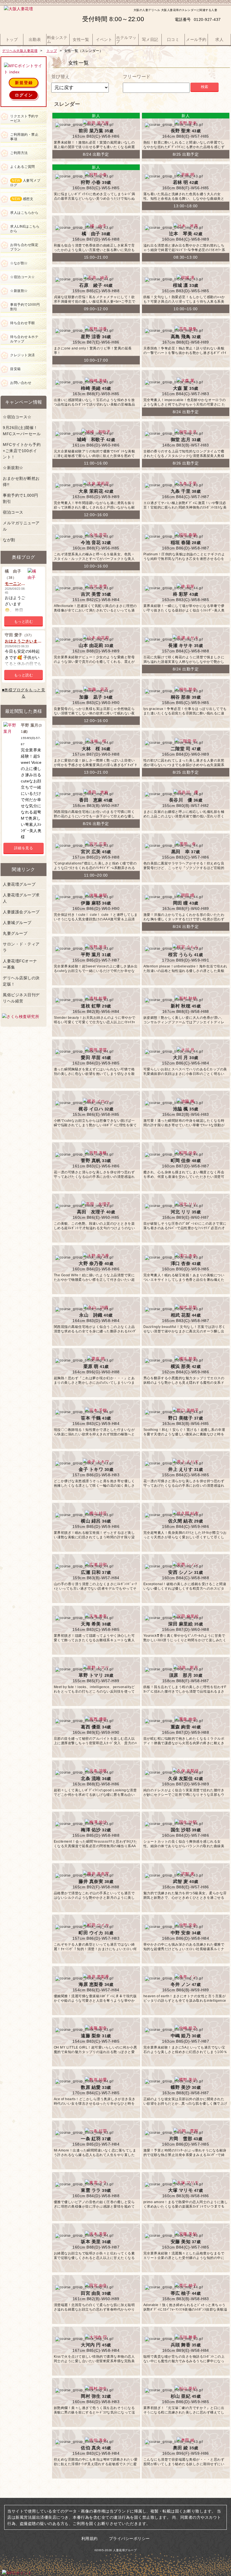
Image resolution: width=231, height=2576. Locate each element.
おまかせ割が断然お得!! (21, 481)
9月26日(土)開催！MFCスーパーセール (22, 431)
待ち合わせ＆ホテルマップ (24, 339)
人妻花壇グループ (19, 884)
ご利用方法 (19, 153)
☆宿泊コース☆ (23, 277)
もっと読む (24, 622)
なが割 (9, 540)
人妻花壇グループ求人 (21, 898)
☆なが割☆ (19, 263)
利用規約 (90, 2538)
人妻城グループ (17, 923)
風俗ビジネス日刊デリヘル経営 (21, 998)
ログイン (24, 95)
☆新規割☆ (19, 291)
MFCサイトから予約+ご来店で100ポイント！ (22, 451)
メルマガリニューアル (21, 526)
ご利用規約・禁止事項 (24, 137)
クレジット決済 (23, 355)
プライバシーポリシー (129, 2538)
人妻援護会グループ (21, 912)
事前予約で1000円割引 (25, 307)
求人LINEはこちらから (25, 229)
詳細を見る (24, 848)
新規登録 (24, 83)
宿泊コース (13, 512)
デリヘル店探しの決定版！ (21, 981)
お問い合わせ (21, 383)
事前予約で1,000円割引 (21, 498)
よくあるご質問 (23, 167)
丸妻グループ (15, 933)
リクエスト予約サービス (24, 118)
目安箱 (15, 369)
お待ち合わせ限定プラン (24, 247)
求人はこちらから (24, 213)
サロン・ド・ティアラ (21, 947)
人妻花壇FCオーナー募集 (20, 964)
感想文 (23, 199)
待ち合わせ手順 (23, 323)
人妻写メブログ (25, 183)
